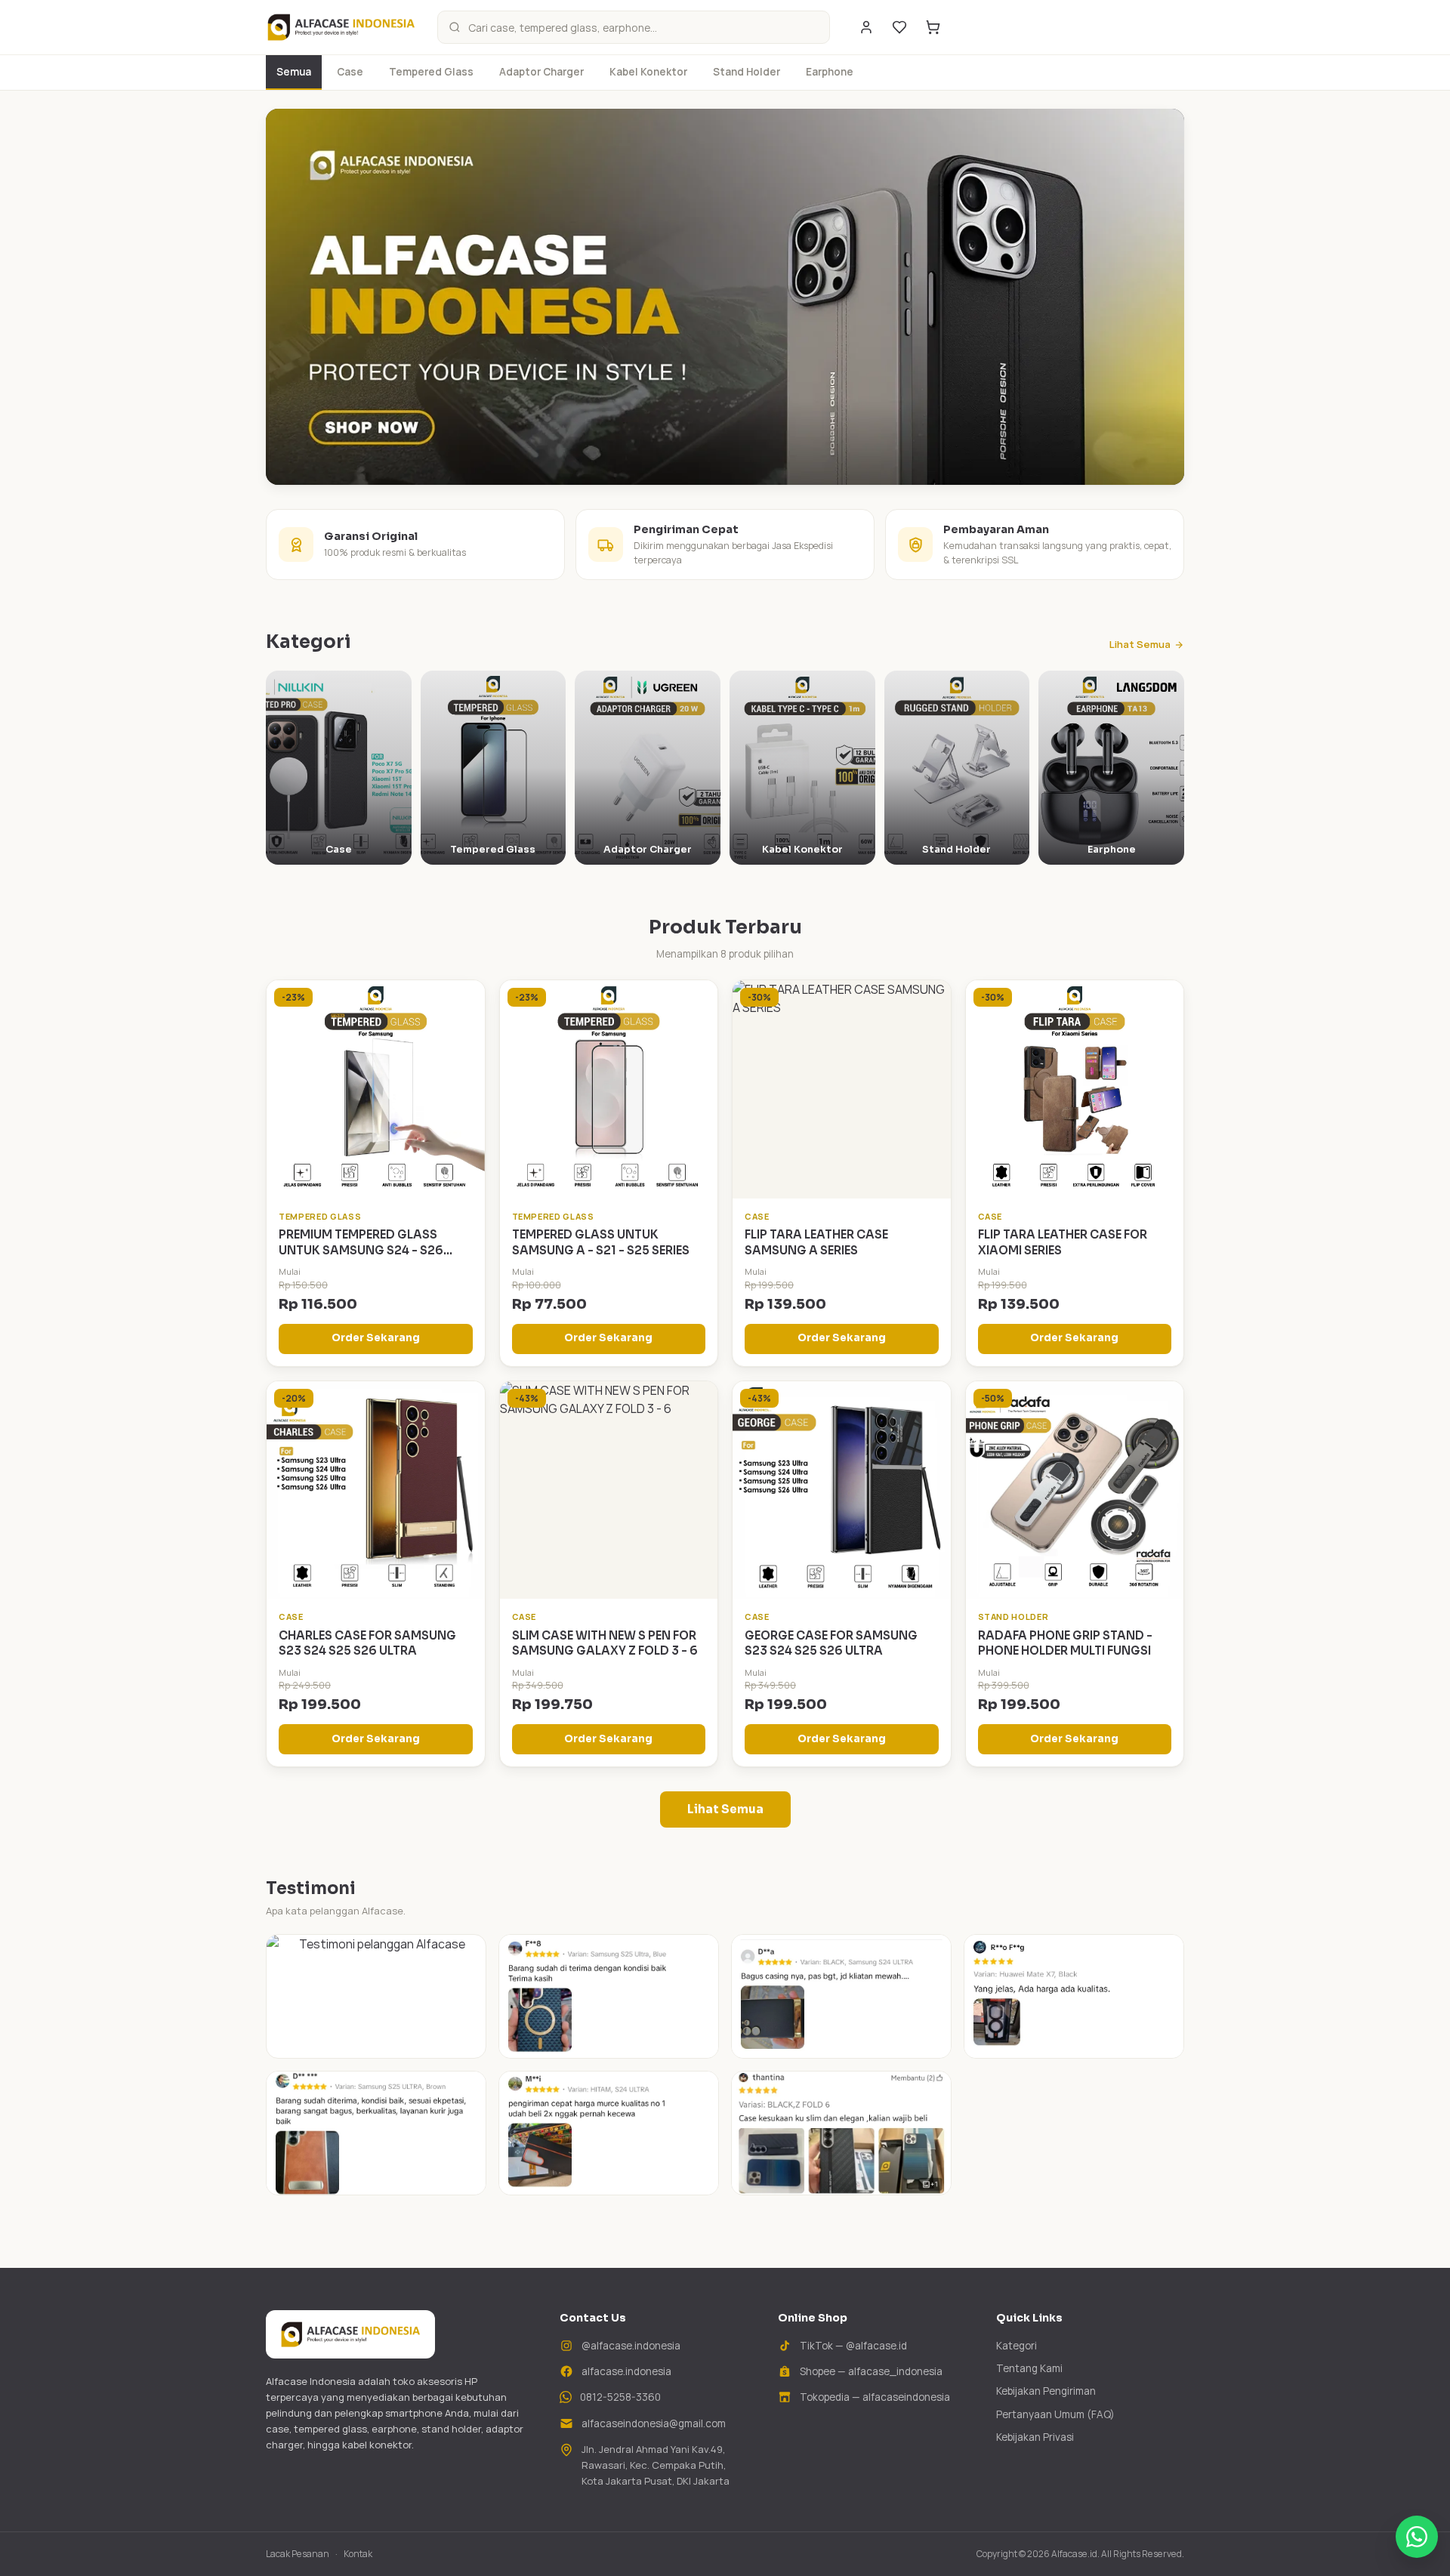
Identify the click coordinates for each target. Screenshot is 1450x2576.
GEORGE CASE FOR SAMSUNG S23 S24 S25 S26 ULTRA (831, 1643)
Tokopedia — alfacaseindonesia (875, 2397)
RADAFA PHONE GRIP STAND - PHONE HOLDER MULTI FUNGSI (1065, 1643)
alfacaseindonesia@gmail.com (654, 2423)
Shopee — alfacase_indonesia (871, 2371)
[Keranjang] (933, 27)
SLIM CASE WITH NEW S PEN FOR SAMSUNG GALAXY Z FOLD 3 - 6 (605, 1643)
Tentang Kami (1029, 2368)
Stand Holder (747, 72)
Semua (294, 72)
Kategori (1017, 2346)
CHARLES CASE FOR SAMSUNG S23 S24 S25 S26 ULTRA (367, 1643)
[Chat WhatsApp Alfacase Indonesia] (1417, 2537)
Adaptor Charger (541, 72)
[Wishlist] (899, 27)
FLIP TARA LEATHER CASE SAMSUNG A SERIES (816, 1242)
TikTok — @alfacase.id (853, 2346)
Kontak (358, 2554)
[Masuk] (866, 27)
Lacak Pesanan (298, 2554)
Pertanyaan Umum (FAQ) (1055, 2414)
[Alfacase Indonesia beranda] (341, 27)
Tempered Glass (431, 72)
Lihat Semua (1140, 644)
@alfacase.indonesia (631, 2346)
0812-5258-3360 (620, 2397)
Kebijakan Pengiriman (1046, 2391)
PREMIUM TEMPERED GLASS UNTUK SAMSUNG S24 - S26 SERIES (361, 1250)
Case (350, 72)
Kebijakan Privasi (1035, 2437)
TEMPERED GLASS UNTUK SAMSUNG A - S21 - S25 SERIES (601, 1242)
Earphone (830, 72)
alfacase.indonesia (626, 2371)
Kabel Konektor (648, 72)
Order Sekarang (376, 1338)
